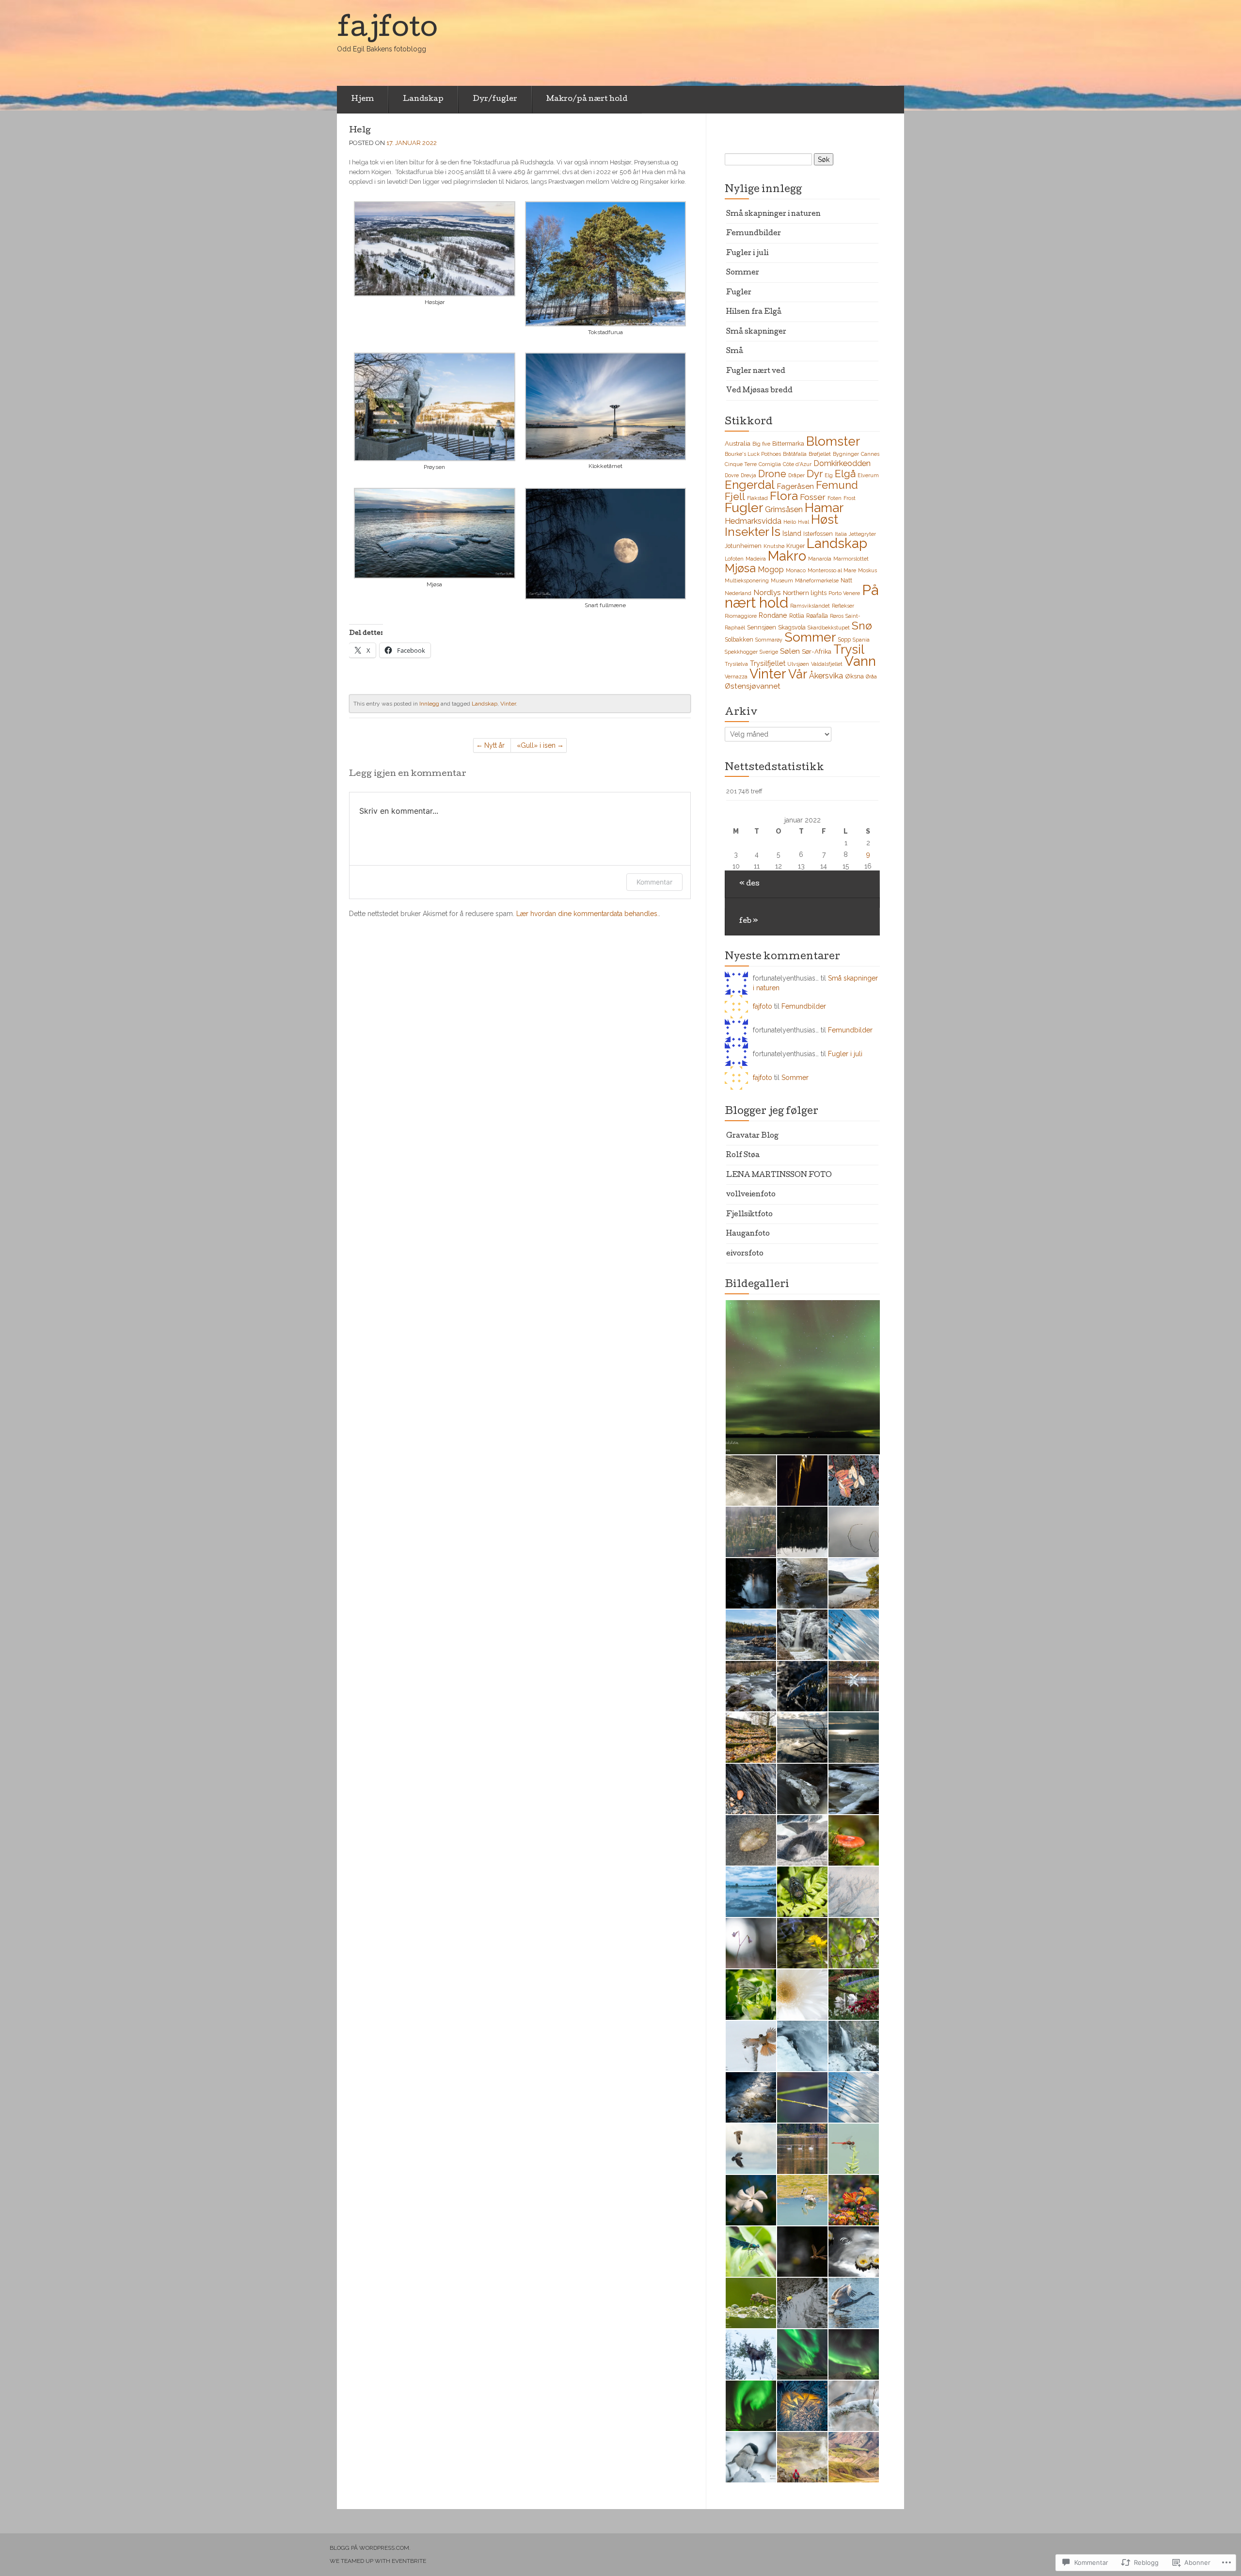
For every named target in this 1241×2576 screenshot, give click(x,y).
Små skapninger (756, 332)
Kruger (796, 546)
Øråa (871, 676)
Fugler (739, 293)
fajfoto (763, 1006)
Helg (360, 131)
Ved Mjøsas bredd (759, 391)
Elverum (868, 475)
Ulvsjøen (798, 664)
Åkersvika (826, 676)
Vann (860, 661)
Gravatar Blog (752, 1136)
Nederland (738, 593)
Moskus (867, 570)
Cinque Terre (741, 464)
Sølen (790, 651)
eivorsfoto (745, 1254)
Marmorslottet (851, 559)
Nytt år (494, 745)
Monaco (796, 570)
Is (776, 531)
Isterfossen (818, 534)
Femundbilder (754, 234)
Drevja (748, 475)
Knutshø (774, 546)
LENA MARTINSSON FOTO (779, 1175)
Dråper (796, 475)
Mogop (771, 570)
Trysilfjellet (768, 663)
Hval (803, 522)
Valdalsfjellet (827, 664)
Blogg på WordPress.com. (370, 2548)
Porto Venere (844, 593)
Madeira (756, 559)
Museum (782, 580)
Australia (738, 443)
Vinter (508, 704)
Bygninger (846, 454)
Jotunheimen (743, 546)
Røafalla (817, 616)
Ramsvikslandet (810, 606)
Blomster (833, 441)
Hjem (363, 99)
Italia (841, 534)
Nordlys (767, 592)
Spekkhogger (741, 652)
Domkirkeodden (842, 463)
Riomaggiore (741, 616)
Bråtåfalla (795, 454)
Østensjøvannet (753, 686)
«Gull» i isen (536, 745)
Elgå (845, 474)
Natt (846, 580)
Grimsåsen (784, 509)
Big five (761, 444)
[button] (435, 255)
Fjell (735, 496)
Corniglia (770, 464)
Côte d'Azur (797, 464)
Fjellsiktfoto (749, 1215)
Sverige (769, 652)
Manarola (820, 559)
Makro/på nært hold (587, 99)
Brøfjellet (820, 454)
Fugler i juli (747, 254)
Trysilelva (736, 664)
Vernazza (736, 676)
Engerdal (750, 485)
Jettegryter (862, 534)
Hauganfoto (748, 1234)
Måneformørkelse (817, 580)
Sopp (844, 639)
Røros (837, 616)
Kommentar (654, 882)
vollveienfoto (751, 1195)
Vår (798, 674)
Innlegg (429, 704)
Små (735, 352)
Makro (787, 556)
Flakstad (757, 498)
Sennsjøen (762, 627)
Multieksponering (747, 580)
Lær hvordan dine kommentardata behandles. (588, 914)
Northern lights (805, 593)
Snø (862, 625)
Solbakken (739, 639)
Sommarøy (769, 640)
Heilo (790, 522)
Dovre (732, 475)
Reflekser (843, 606)
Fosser (813, 497)
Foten (835, 498)
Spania (861, 640)
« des (749, 884)
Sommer (743, 273)
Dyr (815, 474)
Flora (784, 496)
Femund (837, 485)
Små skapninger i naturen (773, 214)
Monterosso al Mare (832, 570)
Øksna (854, 676)
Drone (772, 474)
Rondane (773, 615)
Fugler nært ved (756, 371)
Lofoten (734, 559)
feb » (749, 921)
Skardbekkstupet (829, 628)
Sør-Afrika (817, 651)
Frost (850, 498)
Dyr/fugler (495, 99)
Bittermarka (788, 443)
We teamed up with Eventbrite (378, 2561)
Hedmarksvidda (753, 521)
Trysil (849, 649)
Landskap (423, 99)
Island (792, 533)
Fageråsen (795, 486)
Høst (825, 519)
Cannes (870, 454)
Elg (829, 475)
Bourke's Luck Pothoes (753, 454)
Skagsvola (792, 627)
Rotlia (797, 616)
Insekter (747, 532)
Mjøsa (740, 568)
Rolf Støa (743, 1156)
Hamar (824, 507)
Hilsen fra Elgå (754, 312)
